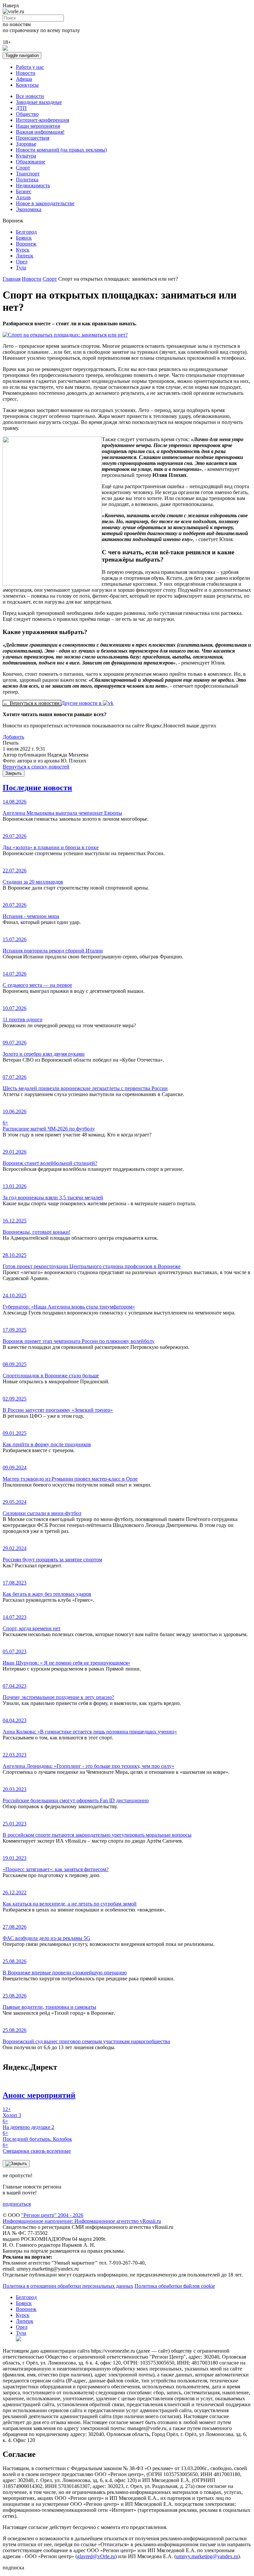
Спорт (23, 168)
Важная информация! (40, 132)
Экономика (29, 209)
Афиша (24, 79)
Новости (26, 73)
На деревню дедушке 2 (28, 2124)
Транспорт (28, 174)
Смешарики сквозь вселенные (37, 2148)
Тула (21, 268)
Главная (12, 279)
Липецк (25, 256)
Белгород (26, 232)
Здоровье (26, 144)
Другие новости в (82, 703)
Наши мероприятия (38, 126)
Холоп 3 (12, 2112)
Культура (26, 156)
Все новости (30, 96)
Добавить (13, 737)
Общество (27, 114)
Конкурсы (27, 85)
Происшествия (33, 138)
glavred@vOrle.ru (96, 2556)
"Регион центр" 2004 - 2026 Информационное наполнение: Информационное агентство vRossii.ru (82, 2218)
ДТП (21, 108)
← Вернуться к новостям (32, 703)
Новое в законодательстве (45, 203)
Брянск (24, 238)
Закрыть (14, 773)
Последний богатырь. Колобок (37, 2136)
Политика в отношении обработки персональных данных (68, 2286)
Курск (23, 250)
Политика (27, 180)
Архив (23, 197)
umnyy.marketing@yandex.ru (207, 2556)
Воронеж (26, 244)
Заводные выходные (39, 102)
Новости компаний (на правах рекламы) (61, 150)
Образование (31, 162)
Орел (22, 262)
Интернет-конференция (42, 120)
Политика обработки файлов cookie (175, 2286)
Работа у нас (30, 67)
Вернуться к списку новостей (36, 767)
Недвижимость (33, 185)
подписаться (17, 2204)
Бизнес (24, 191)
